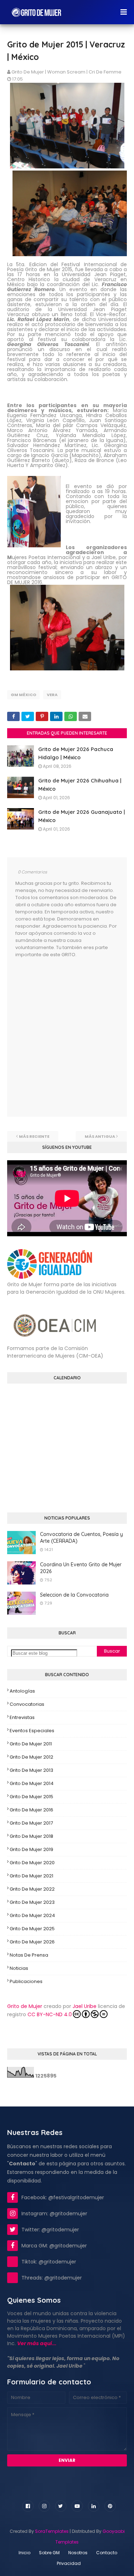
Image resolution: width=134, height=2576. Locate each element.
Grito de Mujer (25, 2006)
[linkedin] (94, 2506)
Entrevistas (22, 1717)
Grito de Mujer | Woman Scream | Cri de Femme (66, 72)
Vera (52, 695)
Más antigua (100, 1136)
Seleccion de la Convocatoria (74, 1595)
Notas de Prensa (29, 1955)
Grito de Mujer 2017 (31, 1823)
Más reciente (34, 1136)
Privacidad (69, 2563)
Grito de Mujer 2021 (31, 1876)
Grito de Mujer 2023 (32, 1902)
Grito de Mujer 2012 (31, 1757)
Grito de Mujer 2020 (32, 1863)
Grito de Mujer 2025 (32, 1929)
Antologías (22, 1691)
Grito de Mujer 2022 (32, 1889)
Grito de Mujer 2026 (32, 1942)
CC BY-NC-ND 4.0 (50, 2014)
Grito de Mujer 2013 (31, 1770)
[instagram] (44, 2506)
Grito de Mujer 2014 (32, 1783)
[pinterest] (110, 2506)
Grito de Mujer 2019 (31, 1849)
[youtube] (77, 2506)
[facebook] (28, 2506)
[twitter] (61, 2506)
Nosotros (78, 2553)
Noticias (19, 1968)
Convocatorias (27, 1704)
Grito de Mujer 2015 (31, 1797)
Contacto (107, 2553)
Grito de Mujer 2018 (31, 1836)
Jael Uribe (85, 2006)
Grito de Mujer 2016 (31, 1810)
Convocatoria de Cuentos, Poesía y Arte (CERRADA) (81, 1538)
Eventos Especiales (32, 1731)
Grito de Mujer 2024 (32, 1915)
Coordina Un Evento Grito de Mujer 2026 (81, 1568)
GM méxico (23, 695)
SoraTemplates (52, 2531)
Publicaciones (26, 1981)
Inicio (24, 2553)
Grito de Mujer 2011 (31, 1744)
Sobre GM (49, 2553)
